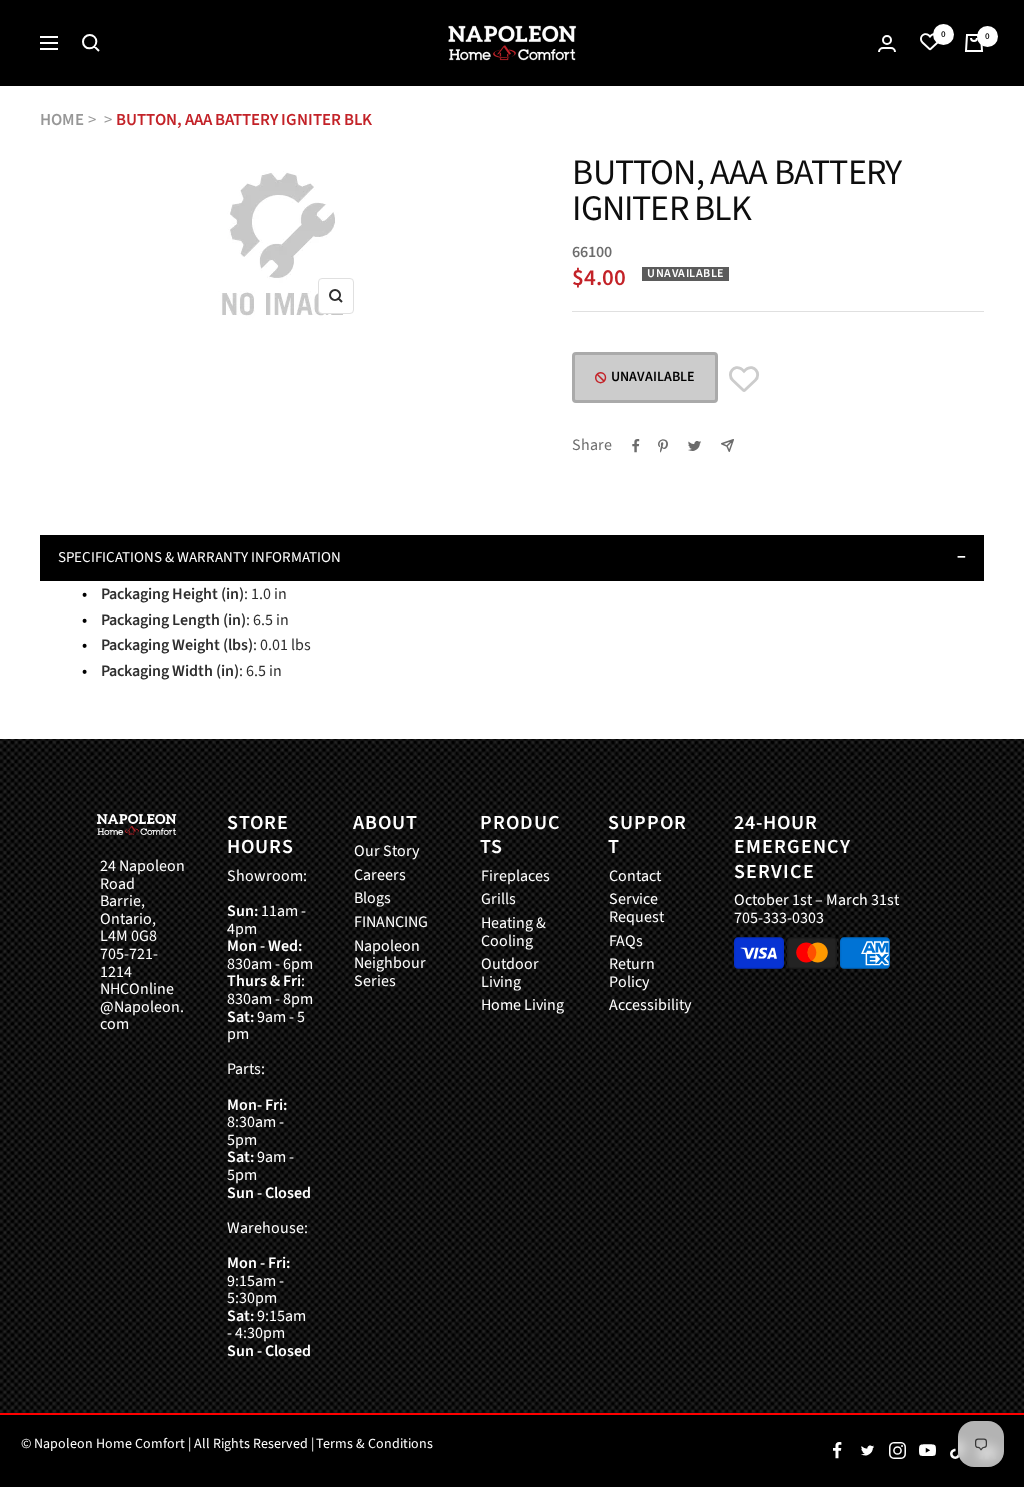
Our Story (386, 852)
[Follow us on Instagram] (897, 1451)
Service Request (636, 908)
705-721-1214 (129, 963)
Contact (635, 877)
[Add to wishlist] (744, 379)
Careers (380, 876)
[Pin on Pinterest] (663, 446)
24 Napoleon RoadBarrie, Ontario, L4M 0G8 (142, 902)
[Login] (887, 43)
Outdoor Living (510, 973)
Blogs (372, 899)
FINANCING (391, 923)
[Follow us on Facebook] (837, 1451)
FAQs (626, 942)
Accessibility (650, 1006)
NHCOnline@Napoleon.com (142, 1007)
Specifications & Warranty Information (199, 557)
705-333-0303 (779, 918)
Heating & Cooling (513, 932)
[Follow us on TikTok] (957, 1451)
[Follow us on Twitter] (867, 1451)
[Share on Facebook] (636, 446)
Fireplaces (515, 877)
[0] (930, 43)
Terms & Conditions (374, 1444)
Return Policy (632, 973)
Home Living (522, 1006)
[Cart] (974, 43)
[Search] (91, 43)
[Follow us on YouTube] (927, 1451)
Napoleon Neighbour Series (390, 964)
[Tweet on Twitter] (694, 446)
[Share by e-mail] (727, 445)
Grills (498, 900)
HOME (62, 120)
